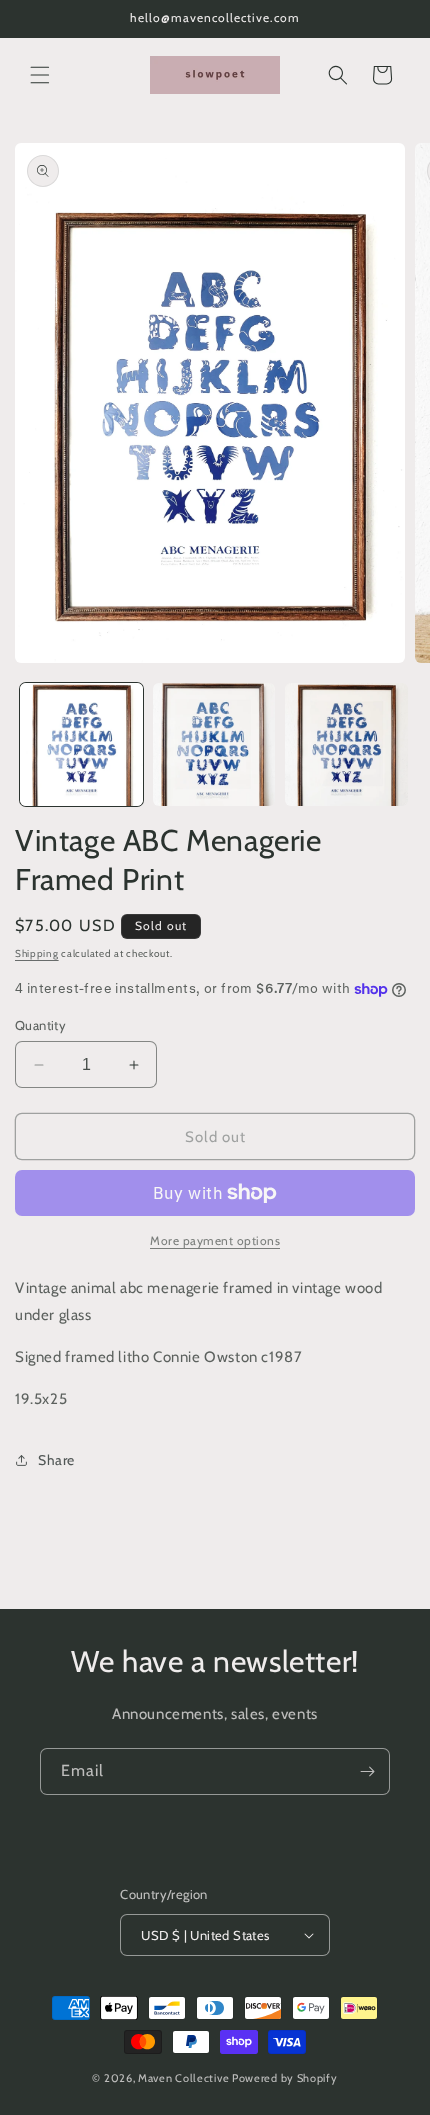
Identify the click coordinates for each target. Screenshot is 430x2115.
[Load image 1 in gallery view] (81, 744)
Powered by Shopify (285, 2078)
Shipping (37, 953)
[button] (40, 75)
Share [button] (56, 1460)
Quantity (40, 1025)
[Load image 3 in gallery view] (346, 744)
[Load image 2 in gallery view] (214, 744)
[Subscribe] (367, 1771)
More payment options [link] (215, 1240)
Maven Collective (183, 2078)
